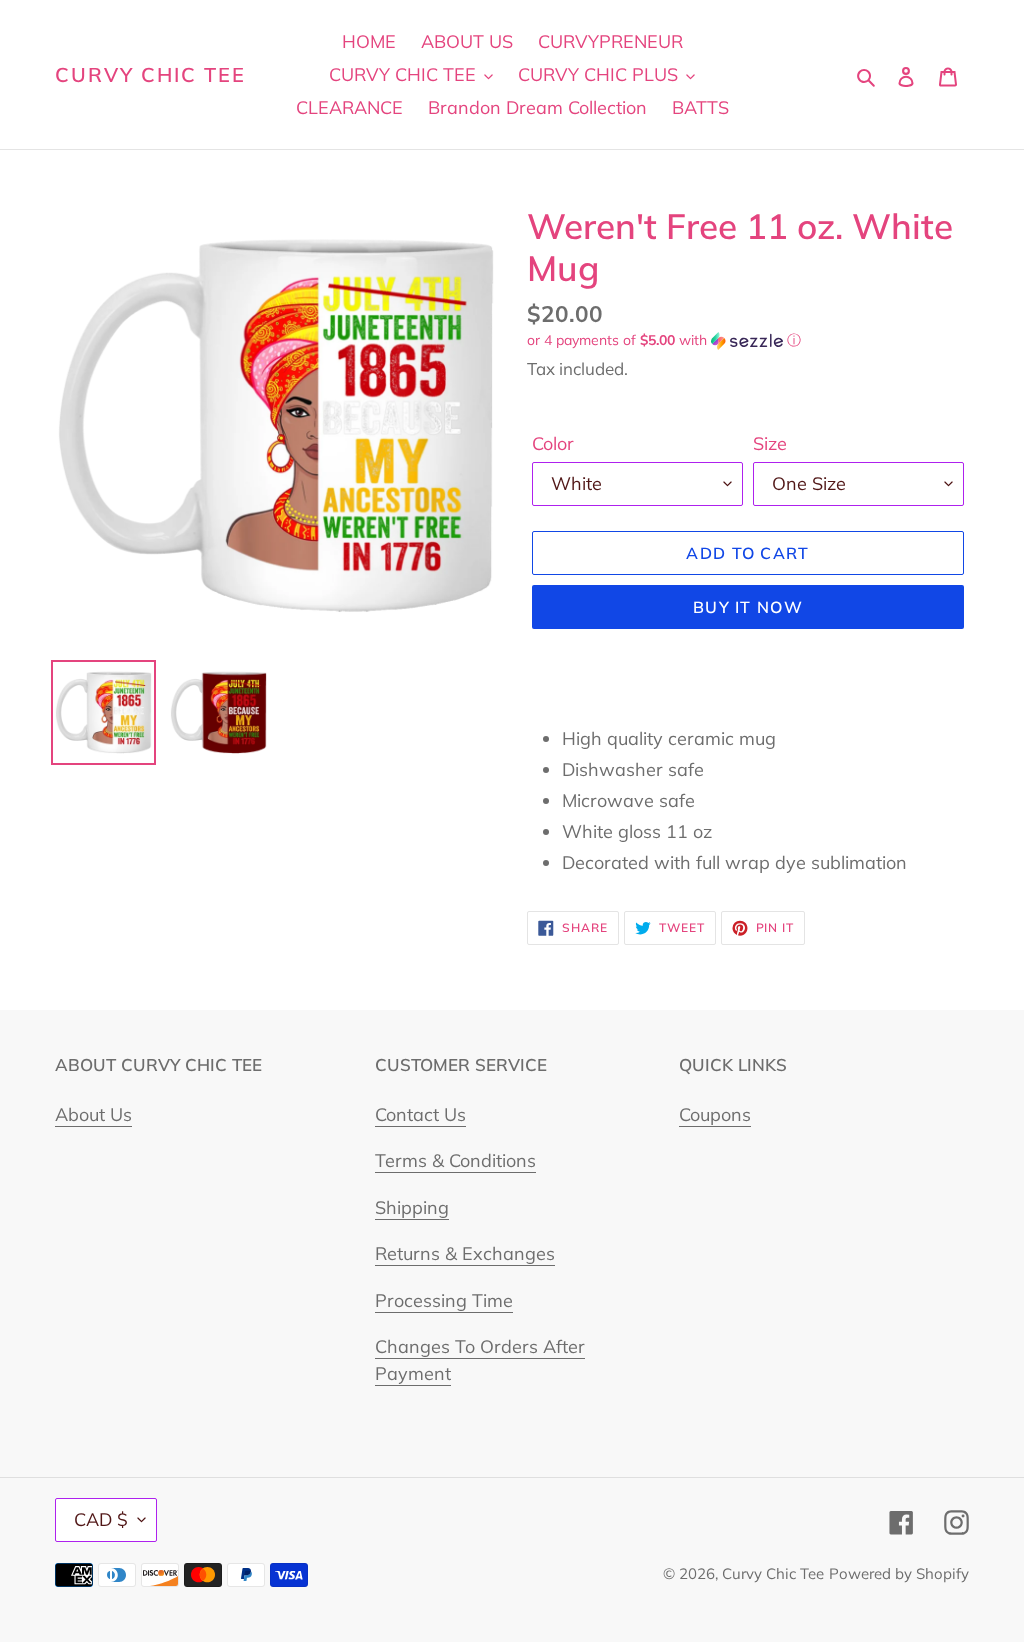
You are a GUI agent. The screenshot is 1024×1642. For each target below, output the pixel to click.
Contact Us (420, 1114)
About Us (93, 1114)
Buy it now (748, 607)
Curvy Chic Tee (150, 75)
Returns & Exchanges (465, 1253)
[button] (664, 340)
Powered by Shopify (899, 1573)
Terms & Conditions (455, 1160)
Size (770, 443)
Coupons (715, 1114)
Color (553, 443)
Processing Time (444, 1300)
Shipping (412, 1207)
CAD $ (101, 1519)
